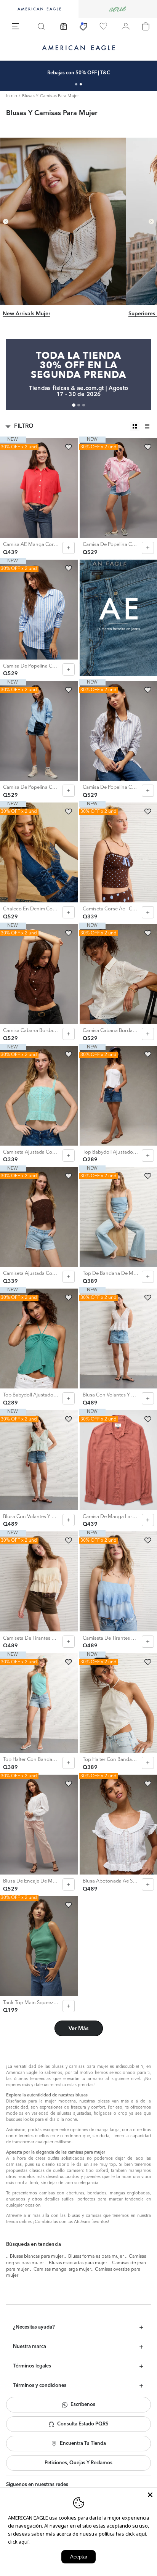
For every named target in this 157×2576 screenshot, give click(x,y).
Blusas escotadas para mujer (78, 2263)
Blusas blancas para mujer (37, 2257)
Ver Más (78, 2029)
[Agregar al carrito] (69, 548)
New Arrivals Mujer (26, 314)
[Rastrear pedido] (64, 26)
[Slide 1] (74, 405)
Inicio (12, 96)
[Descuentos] (83, 26)
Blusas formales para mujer (96, 2257)
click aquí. (19, 2542)
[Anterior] (6, 221)
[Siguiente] (151, 221)
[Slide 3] (84, 405)
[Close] (150, 2495)
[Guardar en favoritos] (69, 447)
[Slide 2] (79, 405)
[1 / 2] (76, 84)
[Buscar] (41, 26)
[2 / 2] (81, 84)
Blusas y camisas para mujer (51, 96)
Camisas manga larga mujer (62, 2269)
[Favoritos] (103, 26)
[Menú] (16, 26)
